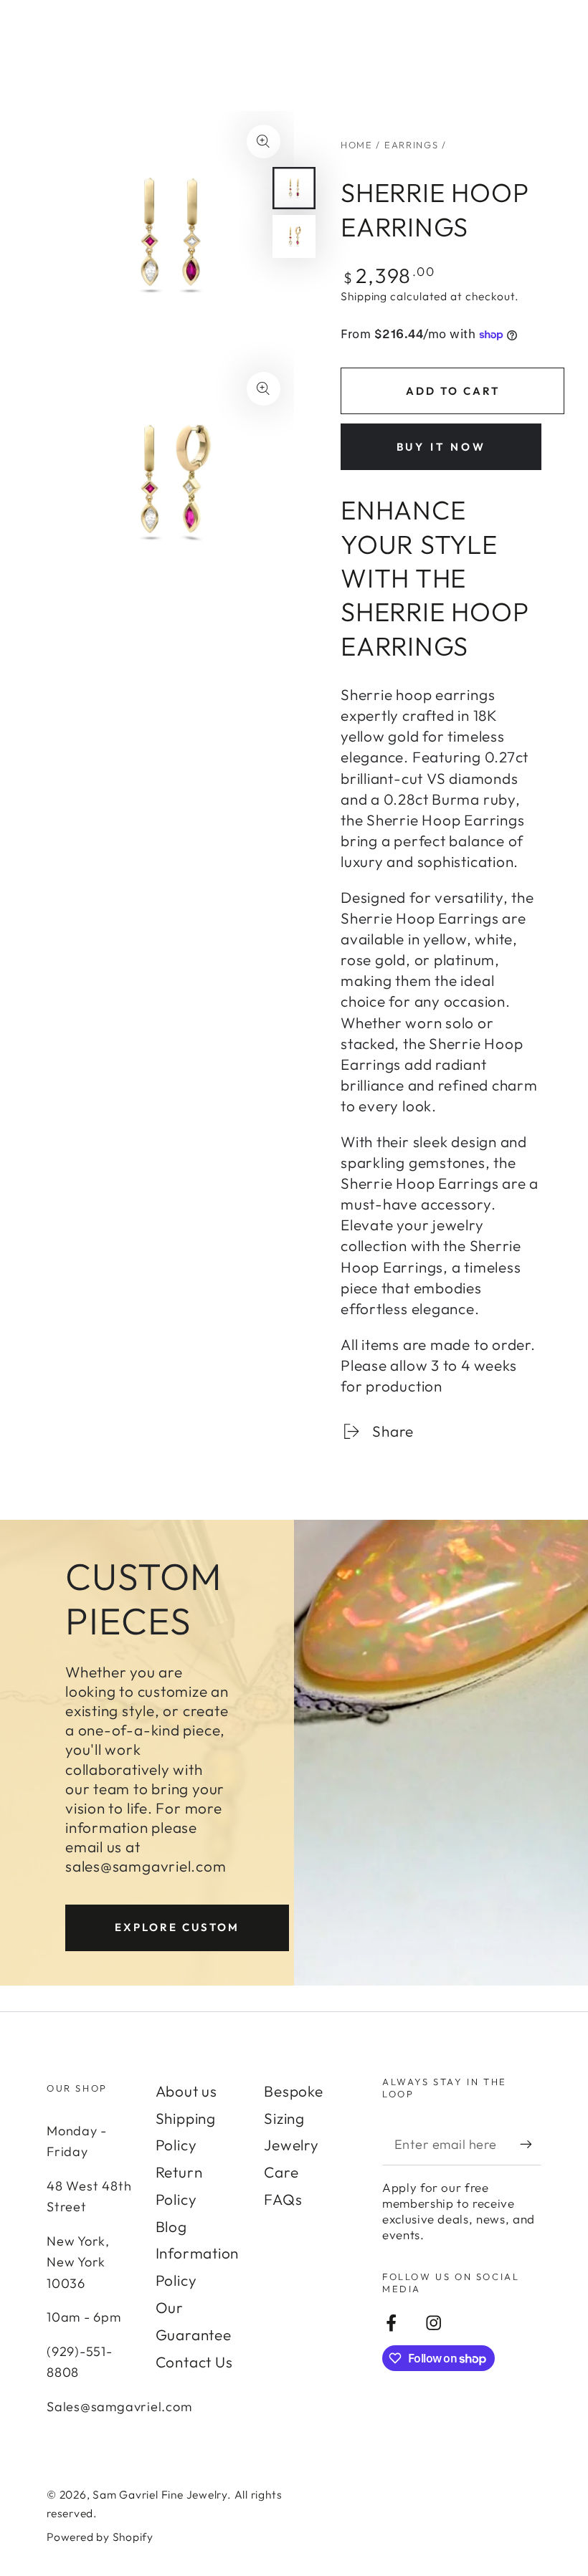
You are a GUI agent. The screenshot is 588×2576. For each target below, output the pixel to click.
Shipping (364, 296)
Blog (171, 2226)
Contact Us (194, 2362)
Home (357, 145)
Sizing (284, 2118)
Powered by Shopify (100, 2537)
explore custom (177, 1927)
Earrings (412, 145)
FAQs (283, 2199)
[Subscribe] (531, 2144)
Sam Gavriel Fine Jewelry (160, 2494)
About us (186, 2091)
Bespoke (293, 2091)
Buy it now (441, 447)
